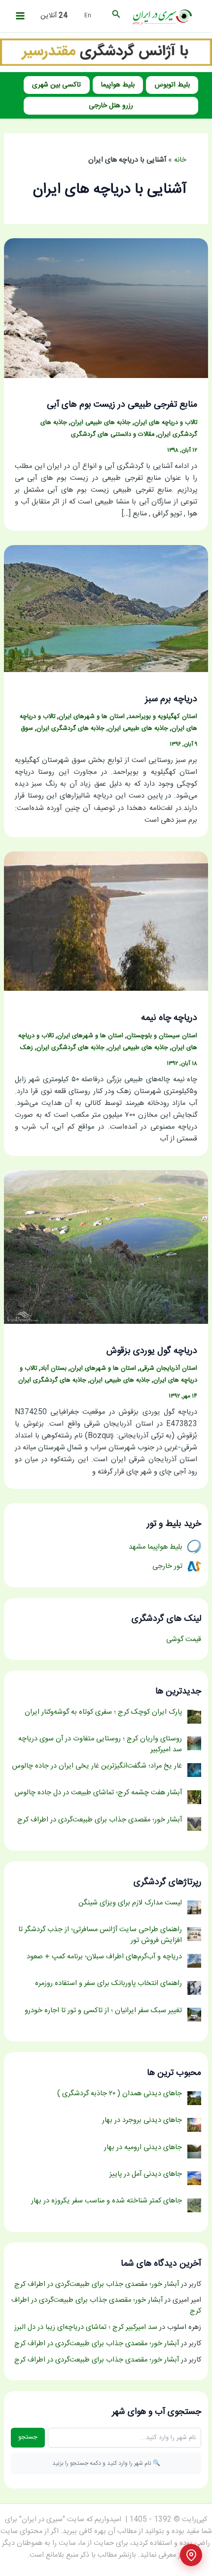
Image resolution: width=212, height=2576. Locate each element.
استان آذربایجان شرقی (168, 1369)
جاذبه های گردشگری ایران (71, 729)
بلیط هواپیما (118, 85)
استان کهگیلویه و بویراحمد (163, 717)
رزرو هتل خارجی (111, 106)
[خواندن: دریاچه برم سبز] (106, 609)
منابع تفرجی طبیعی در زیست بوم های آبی (122, 405)
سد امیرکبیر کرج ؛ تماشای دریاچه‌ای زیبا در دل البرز (86, 2327)
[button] (115, 16)
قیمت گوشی (184, 1640)
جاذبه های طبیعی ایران (101, 423)
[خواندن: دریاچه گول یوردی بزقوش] (106, 1247)
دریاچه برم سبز (171, 699)
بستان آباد (53, 1369)
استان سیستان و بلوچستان (162, 1036)
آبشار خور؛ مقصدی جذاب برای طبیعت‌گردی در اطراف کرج (97, 2284)
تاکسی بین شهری (56, 85)
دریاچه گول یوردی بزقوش (152, 1351)
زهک (27, 1048)
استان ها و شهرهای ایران (92, 717)
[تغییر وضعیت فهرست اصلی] (20, 16)
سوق (27, 729)
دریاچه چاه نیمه (169, 1018)
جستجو (28, 2437)
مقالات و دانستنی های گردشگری (113, 435)
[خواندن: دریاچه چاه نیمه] (106, 922)
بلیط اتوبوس (172, 85)
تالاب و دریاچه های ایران (166, 423)
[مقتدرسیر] (106, 52)
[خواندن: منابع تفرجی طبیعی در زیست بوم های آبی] (106, 308)
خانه (180, 160)
